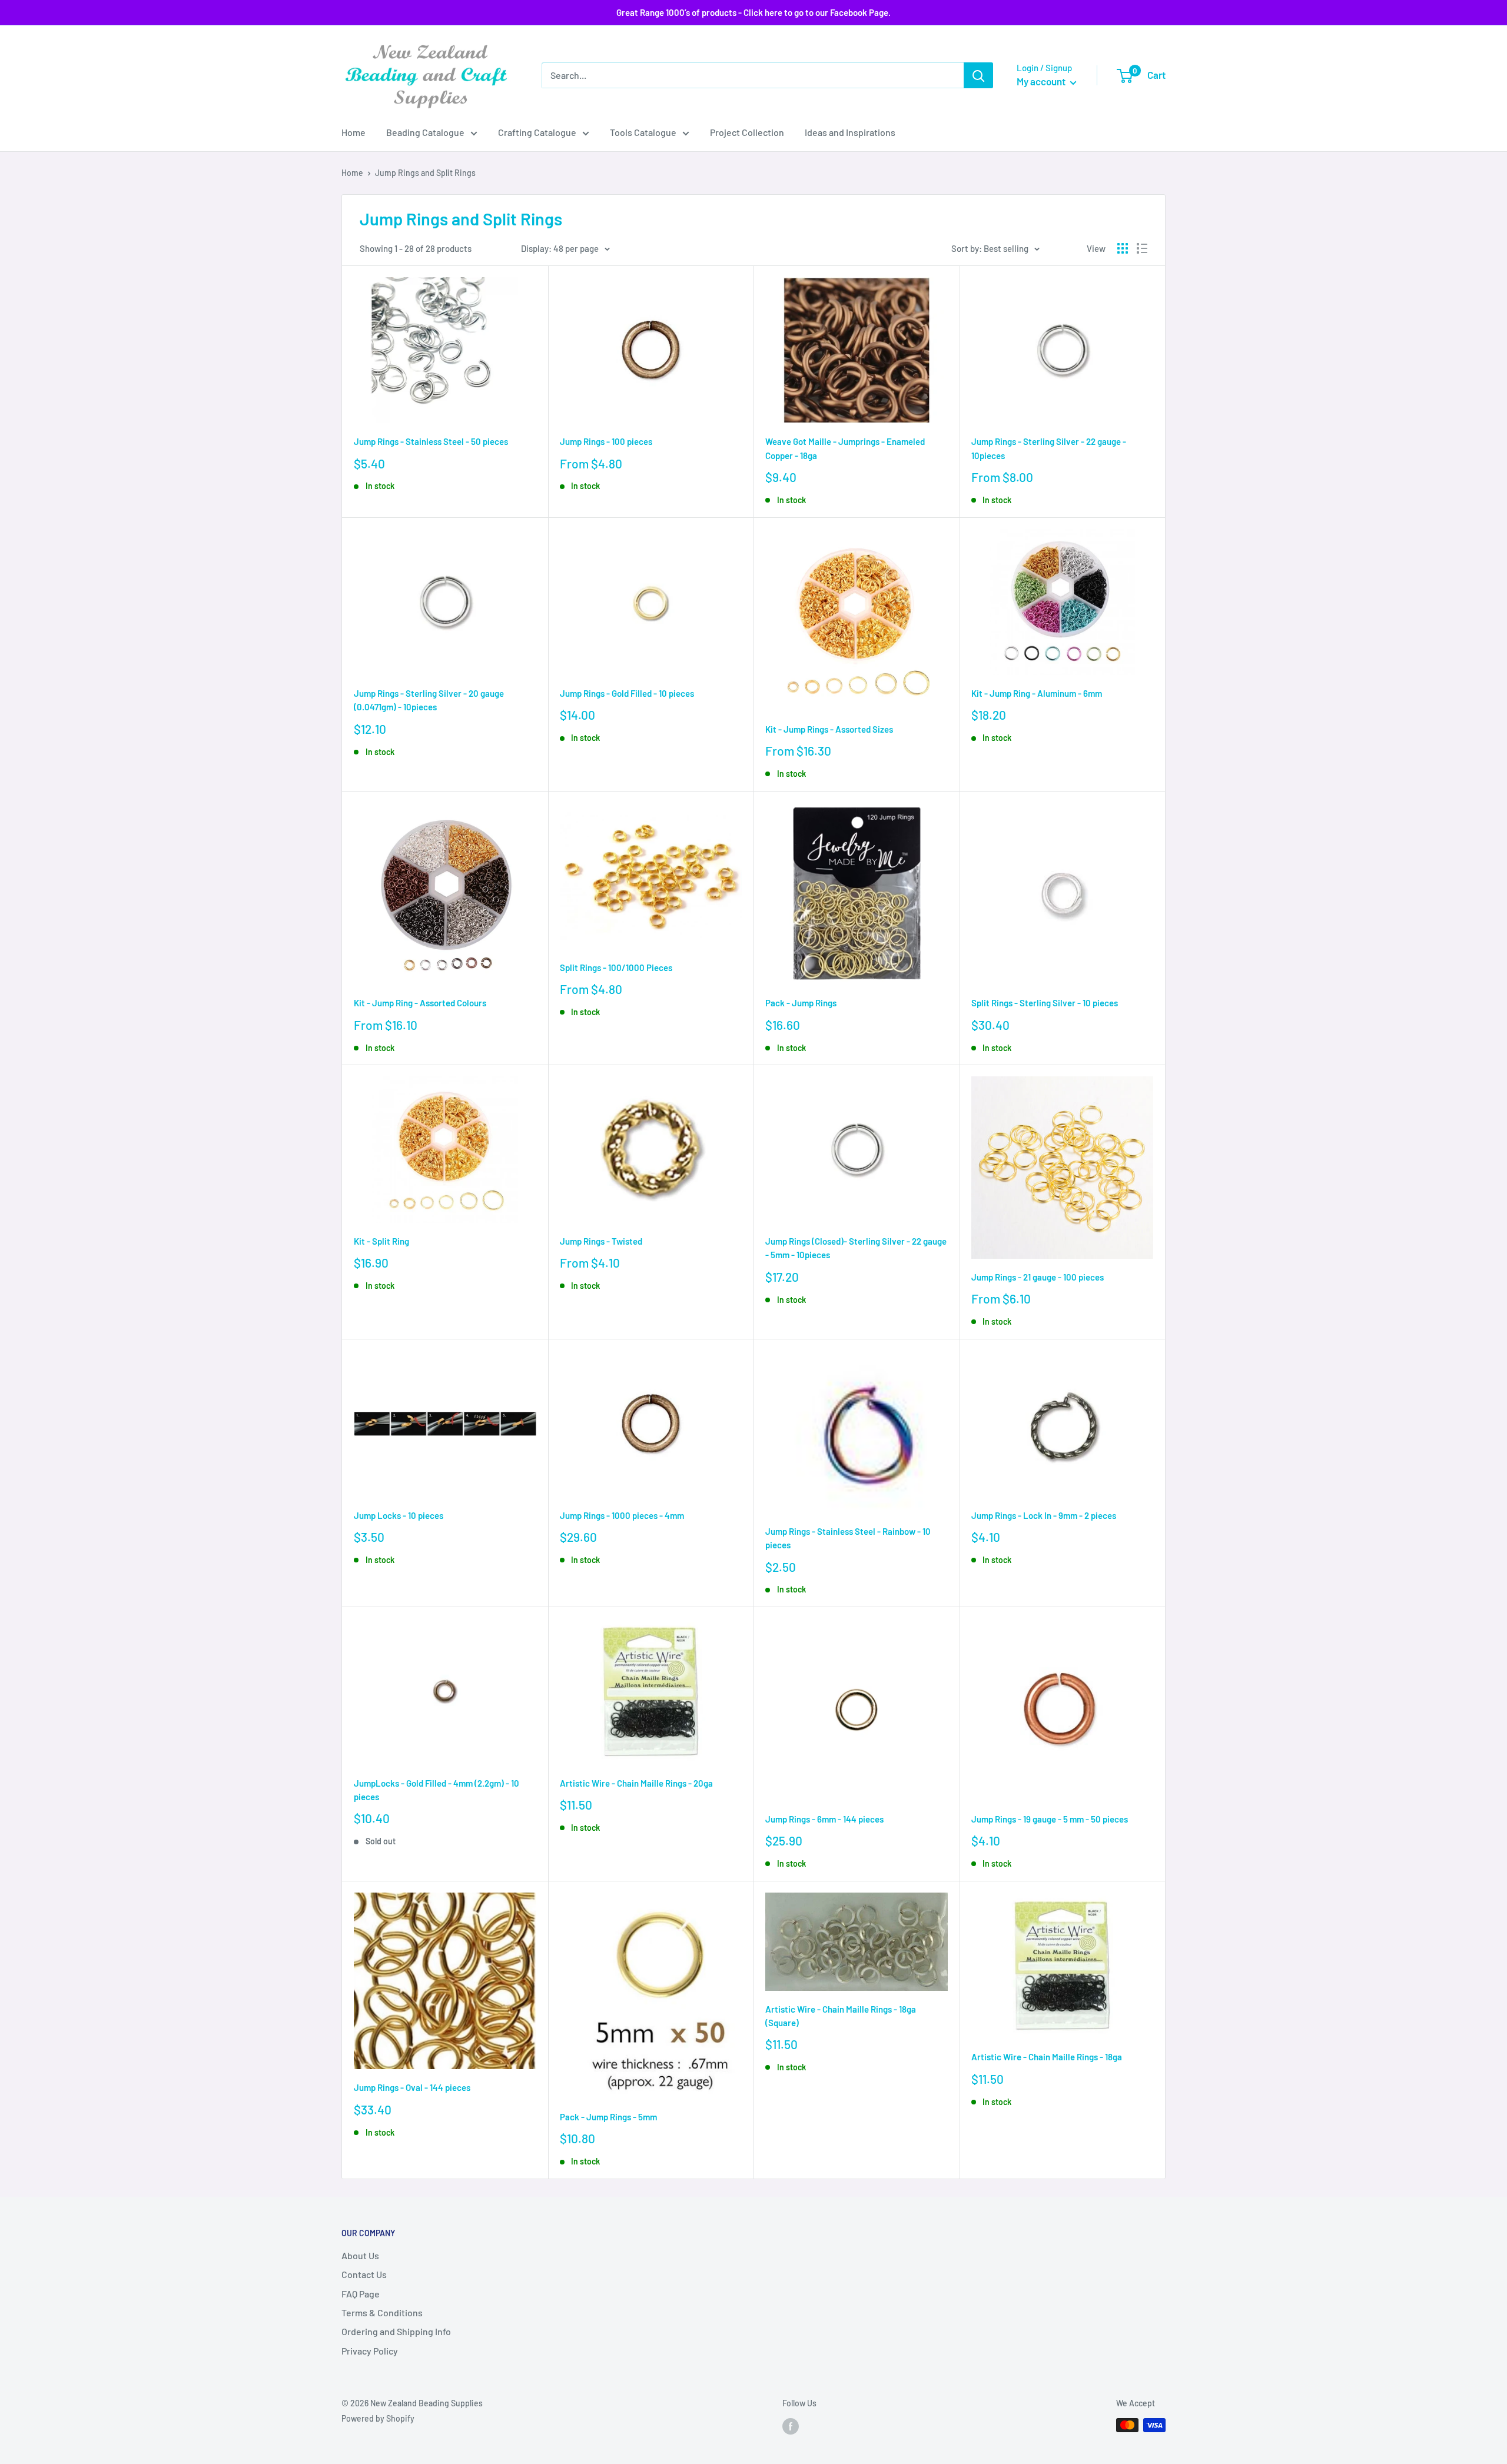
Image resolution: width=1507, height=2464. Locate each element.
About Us (360, 2255)
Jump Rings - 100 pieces (606, 441)
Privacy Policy (370, 2351)
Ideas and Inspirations (850, 132)
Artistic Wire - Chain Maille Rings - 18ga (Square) (841, 2016)
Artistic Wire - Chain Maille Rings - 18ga (1047, 2057)
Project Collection (747, 132)
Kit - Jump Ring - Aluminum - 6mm (1037, 693)
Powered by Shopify (378, 2418)
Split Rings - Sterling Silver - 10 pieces (1045, 1003)
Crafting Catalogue (537, 132)
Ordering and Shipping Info (396, 2331)
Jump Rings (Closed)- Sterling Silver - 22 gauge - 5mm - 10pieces (856, 1248)
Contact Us (364, 2274)
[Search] (978, 75)
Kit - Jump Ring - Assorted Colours (420, 1003)
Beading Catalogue (425, 132)
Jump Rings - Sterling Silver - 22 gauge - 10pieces (1049, 448)
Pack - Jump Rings (801, 1003)
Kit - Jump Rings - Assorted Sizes (829, 729)
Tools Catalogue (643, 132)
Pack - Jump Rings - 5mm (608, 2117)
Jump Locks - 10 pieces (399, 1515)
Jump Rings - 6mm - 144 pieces (824, 1819)
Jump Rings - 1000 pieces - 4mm (622, 1515)
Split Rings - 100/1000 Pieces (616, 967)
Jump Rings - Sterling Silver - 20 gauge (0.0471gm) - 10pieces (429, 700)
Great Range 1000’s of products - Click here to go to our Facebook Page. (753, 12)
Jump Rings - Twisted (601, 1241)
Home (353, 132)
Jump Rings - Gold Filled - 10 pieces (627, 693)
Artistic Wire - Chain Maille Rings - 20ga (636, 1783)
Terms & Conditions (382, 2312)
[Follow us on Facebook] (791, 2426)
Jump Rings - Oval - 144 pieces (412, 2087)
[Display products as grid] (1123, 248)
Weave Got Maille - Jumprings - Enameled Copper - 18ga (845, 448)
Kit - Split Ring (381, 1241)
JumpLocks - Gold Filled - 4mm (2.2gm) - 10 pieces (437, 1790)
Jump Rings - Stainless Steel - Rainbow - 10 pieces (848, 1538)
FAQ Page (361, 2294)
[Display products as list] (1142, 248)
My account (1042, 81)
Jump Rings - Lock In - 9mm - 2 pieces (1044, 1515)
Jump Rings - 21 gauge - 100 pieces (1038, 1277)
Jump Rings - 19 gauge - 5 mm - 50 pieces (1050, 1819)
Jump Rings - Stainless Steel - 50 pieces (431, 441)
